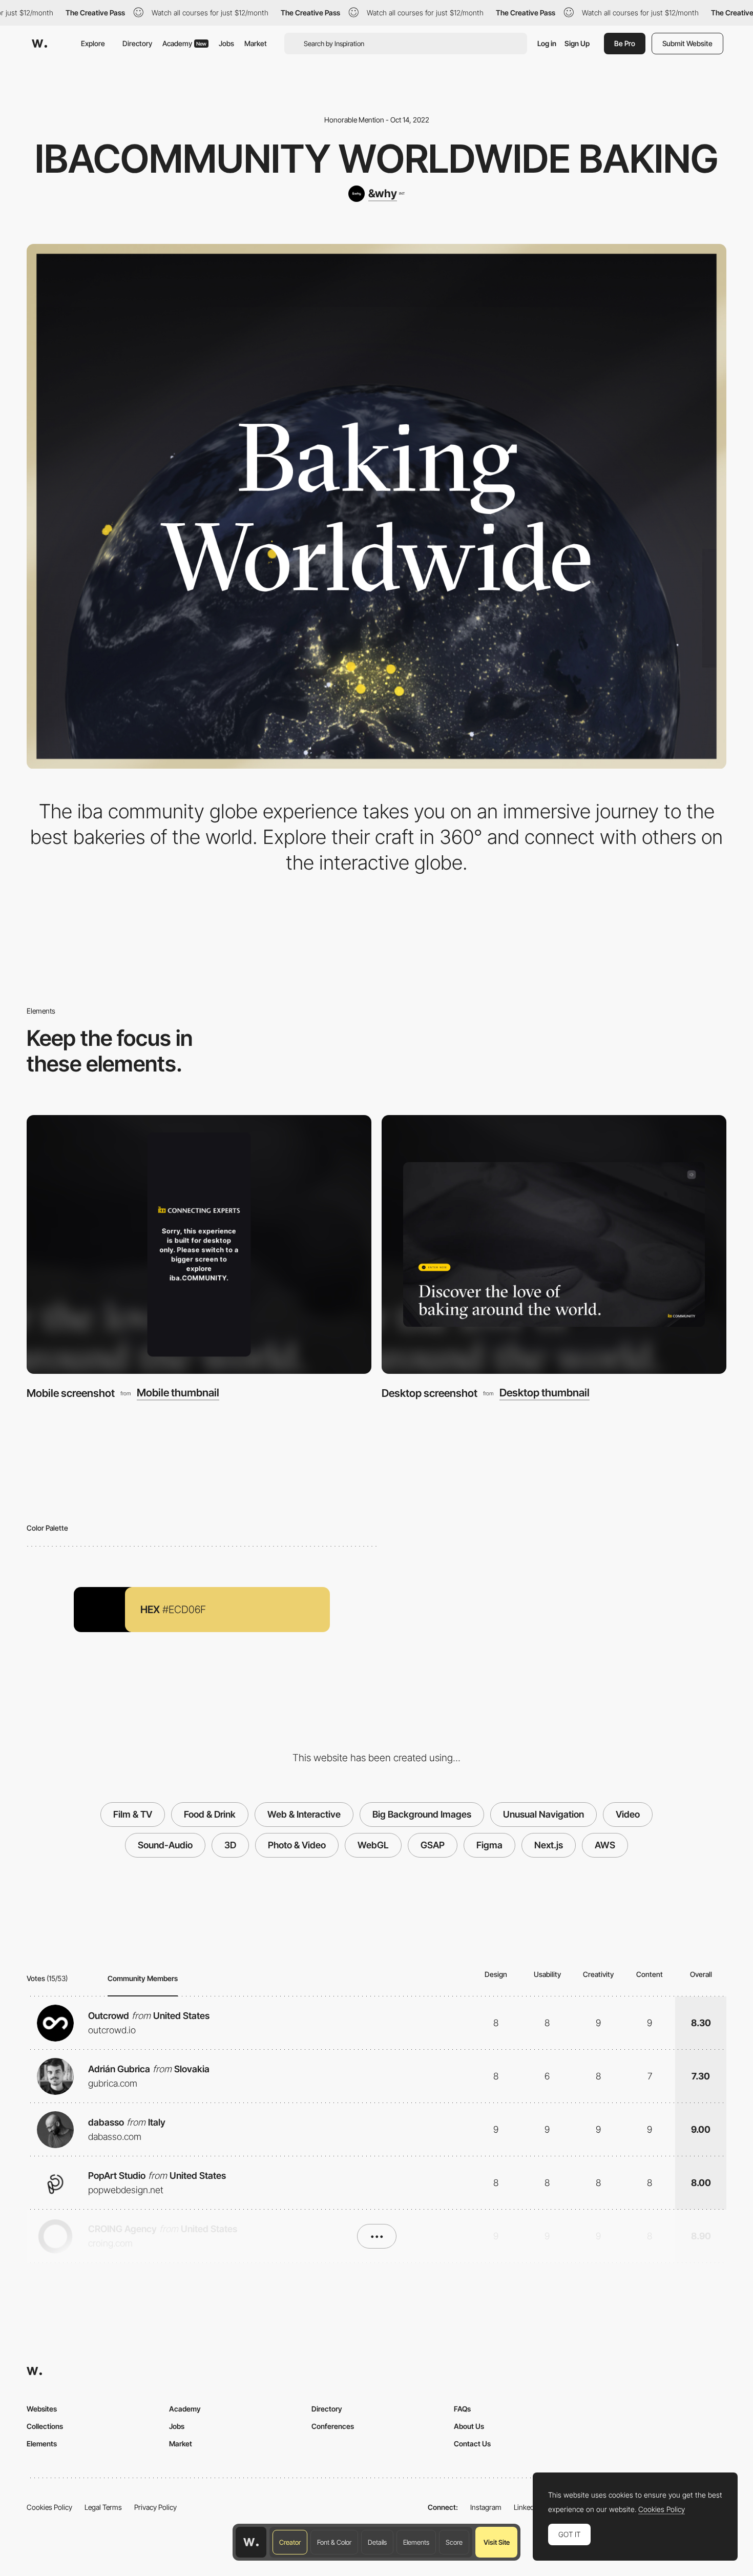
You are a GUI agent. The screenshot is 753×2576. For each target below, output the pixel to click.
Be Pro (625, 43)
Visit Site (497, 2542)
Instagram (486, 2507)
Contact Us (472, 2444)
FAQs (462, 2409)
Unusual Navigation (543, 1814)
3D (230, 1845)
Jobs (226, 43)
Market (256, 43)
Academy (184, 43)
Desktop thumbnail (545, 1393)
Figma (489, 1845)
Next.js (549, 1845)
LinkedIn (527, 2507)
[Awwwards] (39, 44)
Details (377, 2542)
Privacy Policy (155, 2507)
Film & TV (133, 1814)
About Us (469, 2426)
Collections (45, 2426)
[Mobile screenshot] (199, 1244)
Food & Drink (210, 1814)
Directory (137, 43)
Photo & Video (297, 1845)
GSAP (433, 1845)
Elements (416, 2542)
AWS (605, 1845)
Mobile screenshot (71, 1393)
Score (454, 2542)
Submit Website (687, 43)
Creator (290, 2542)
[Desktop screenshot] (554, 1244)
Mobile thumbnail (178, 1393)
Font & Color (334, 2542)
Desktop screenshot (430, 1393)
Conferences (333, 2426)
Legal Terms (103, 2507)
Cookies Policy (49, 2507)
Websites (42, 2409)
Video (628, 1814)
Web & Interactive (304, 1814)
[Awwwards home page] (251, 2542)
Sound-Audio (165, 1845)
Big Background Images (422, 1814)
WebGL (373, 1845)
